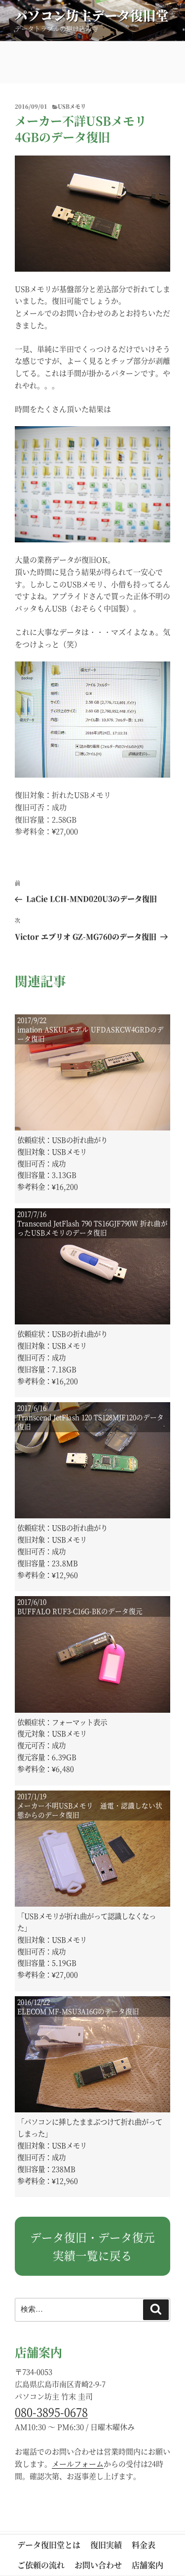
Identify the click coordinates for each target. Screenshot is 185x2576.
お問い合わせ (98, 2565)
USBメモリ (72, 106)
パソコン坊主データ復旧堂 (92, 15)
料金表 (144, 2545)
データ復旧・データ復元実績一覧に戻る (92, 2246)
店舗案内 (148, 2565)
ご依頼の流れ (41, 2565)
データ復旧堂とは (49, 2545)
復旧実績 (106, 2545)
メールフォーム (78, 2464)
